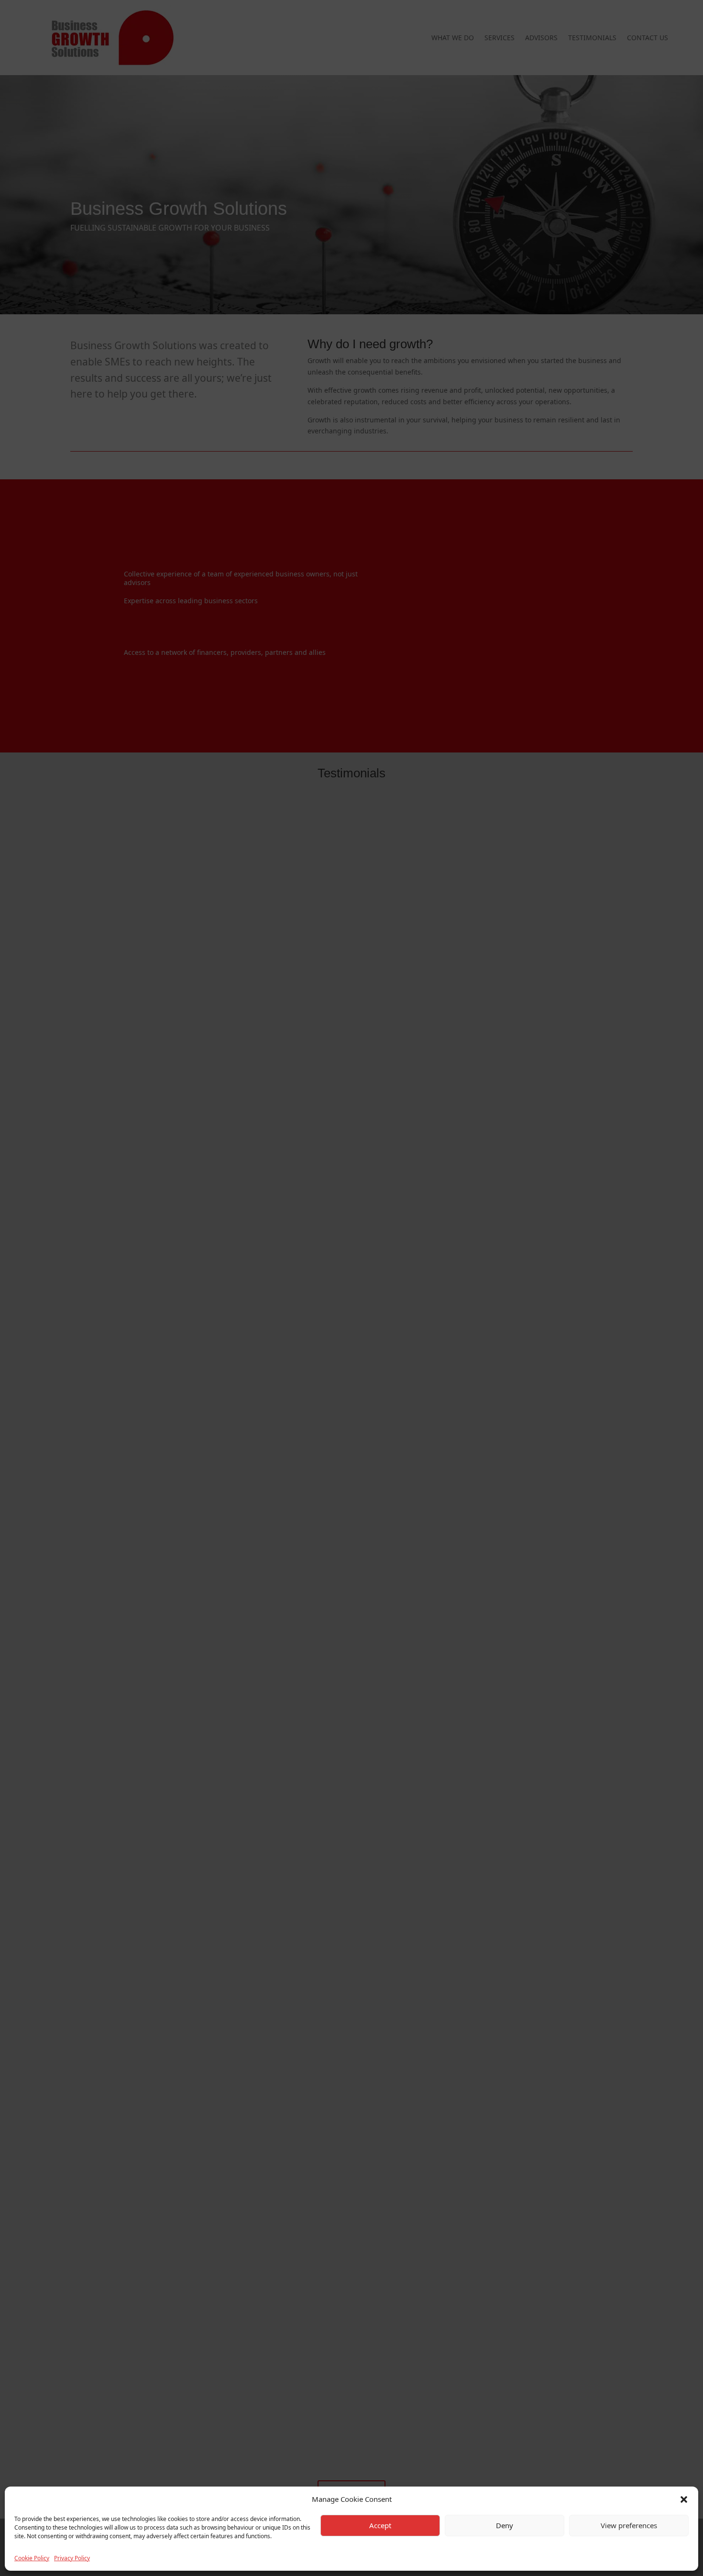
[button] (684, 2499)
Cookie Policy (32, 2558)
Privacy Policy (72, 2558)
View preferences (629, 2526)
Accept (380, 2526)
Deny (505, 2526)
